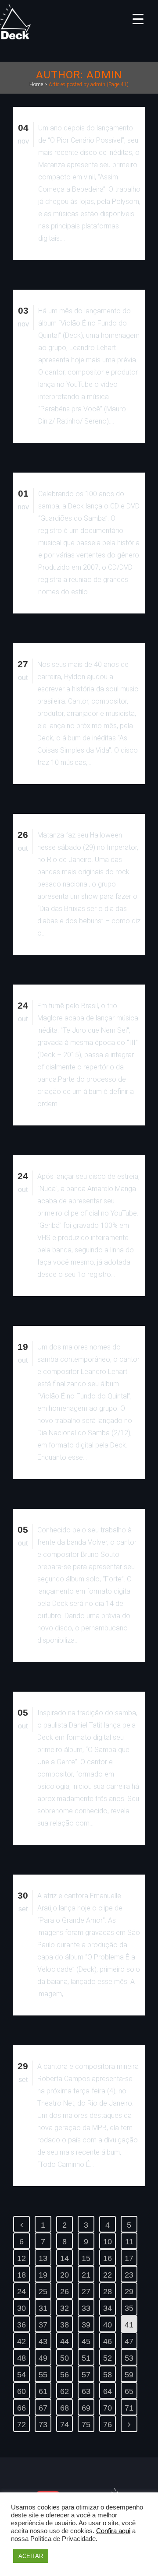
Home (36, 84)
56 (65, 2375)
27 (86, 2292)
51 (86, 2358)
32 (65, 2308)
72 (22, 2425)
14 (65, 2258)
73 (43, 2425)
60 (22, 2391)
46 (108, 2341)
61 (43, 2391)
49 (43, 2358)
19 (43, 2275)
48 (22, 2358)
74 (65, 2425)
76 (108, 2425)
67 (43, 2408)
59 (129, 2375)
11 (129, 2242)
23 (129, 2275)
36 (22, 2325)
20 (65, 2275)
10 (108, 2242)
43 (43, 2341)
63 (86, 2391)
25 (43, 2292)
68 (65, 2408)
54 (22, 2375)
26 (65, 2292)
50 (65, 2358)
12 (22, 2258)
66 (22, 2408)
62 (65, 2391)
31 (43, 2308)
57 (86, 2375)
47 (129, 2341)
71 (129, 2408)
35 (129, 2308)
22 (108, 2275)
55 (43, 2375)
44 (65, 2341)
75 (86, 2425)
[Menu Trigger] (138, 19)
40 (108, 2325)
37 (43, 2325)
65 (129, 2391)
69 (86, 2408)
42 (22, 2341)
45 (86, 2341)
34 (108, 2308)
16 (108, 2258)
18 (22, 2275)
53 (129, 2358)
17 (129, 2258)
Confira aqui (113, 2531)
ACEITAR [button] (31, 2556)
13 (43, 2258)
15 (86, 2258)
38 (65, 2325)
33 (86, 2308)
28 (108, 2292)
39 (86, 2325)
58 (108, 2375)
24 (22, 2292)
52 (108, 2358)
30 (22, 2308)
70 (108, 2408)
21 (86, 2275)
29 (129, 2292)
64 (108, 2391)
